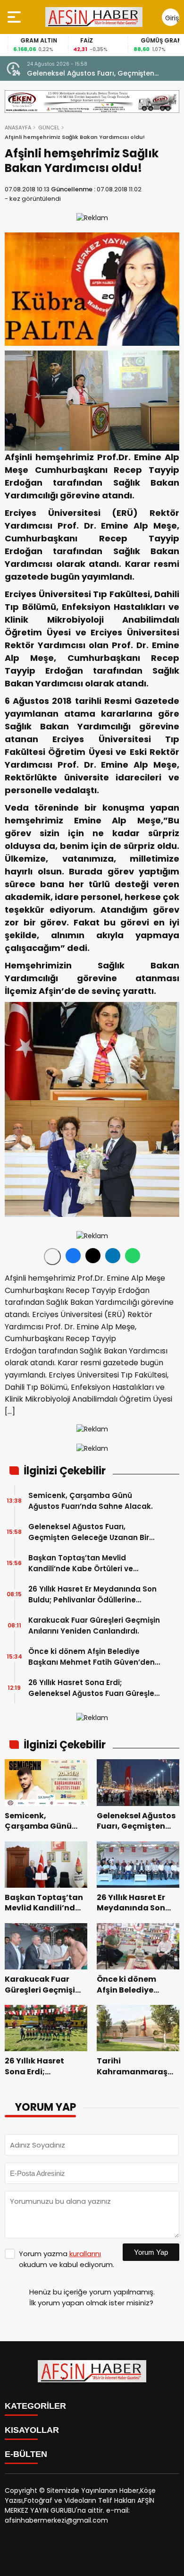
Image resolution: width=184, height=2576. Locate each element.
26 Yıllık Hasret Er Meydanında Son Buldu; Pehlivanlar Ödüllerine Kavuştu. (92, 1595)
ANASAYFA (18, 128)
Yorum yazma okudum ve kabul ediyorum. (67, 2259)
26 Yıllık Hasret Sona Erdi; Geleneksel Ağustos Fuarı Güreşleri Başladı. (94, 1688)
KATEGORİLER (35, 2406)
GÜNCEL (49, 128)
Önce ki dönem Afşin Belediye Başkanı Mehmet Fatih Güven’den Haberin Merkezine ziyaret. (92, 1657)
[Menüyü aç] (15, 17)
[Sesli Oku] (52, 1257)
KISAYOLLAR (32, 2430)
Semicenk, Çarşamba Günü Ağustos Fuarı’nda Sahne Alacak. (91, 1501)
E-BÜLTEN (26, 2454)
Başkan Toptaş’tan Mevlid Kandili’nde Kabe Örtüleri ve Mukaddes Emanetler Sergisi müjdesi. (82, 1563)
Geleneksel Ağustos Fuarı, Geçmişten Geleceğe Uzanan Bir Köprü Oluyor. (91, 73)
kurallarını (85, 2254)
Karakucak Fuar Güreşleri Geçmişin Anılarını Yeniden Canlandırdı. (94, 1626)
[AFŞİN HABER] (94, 17)
